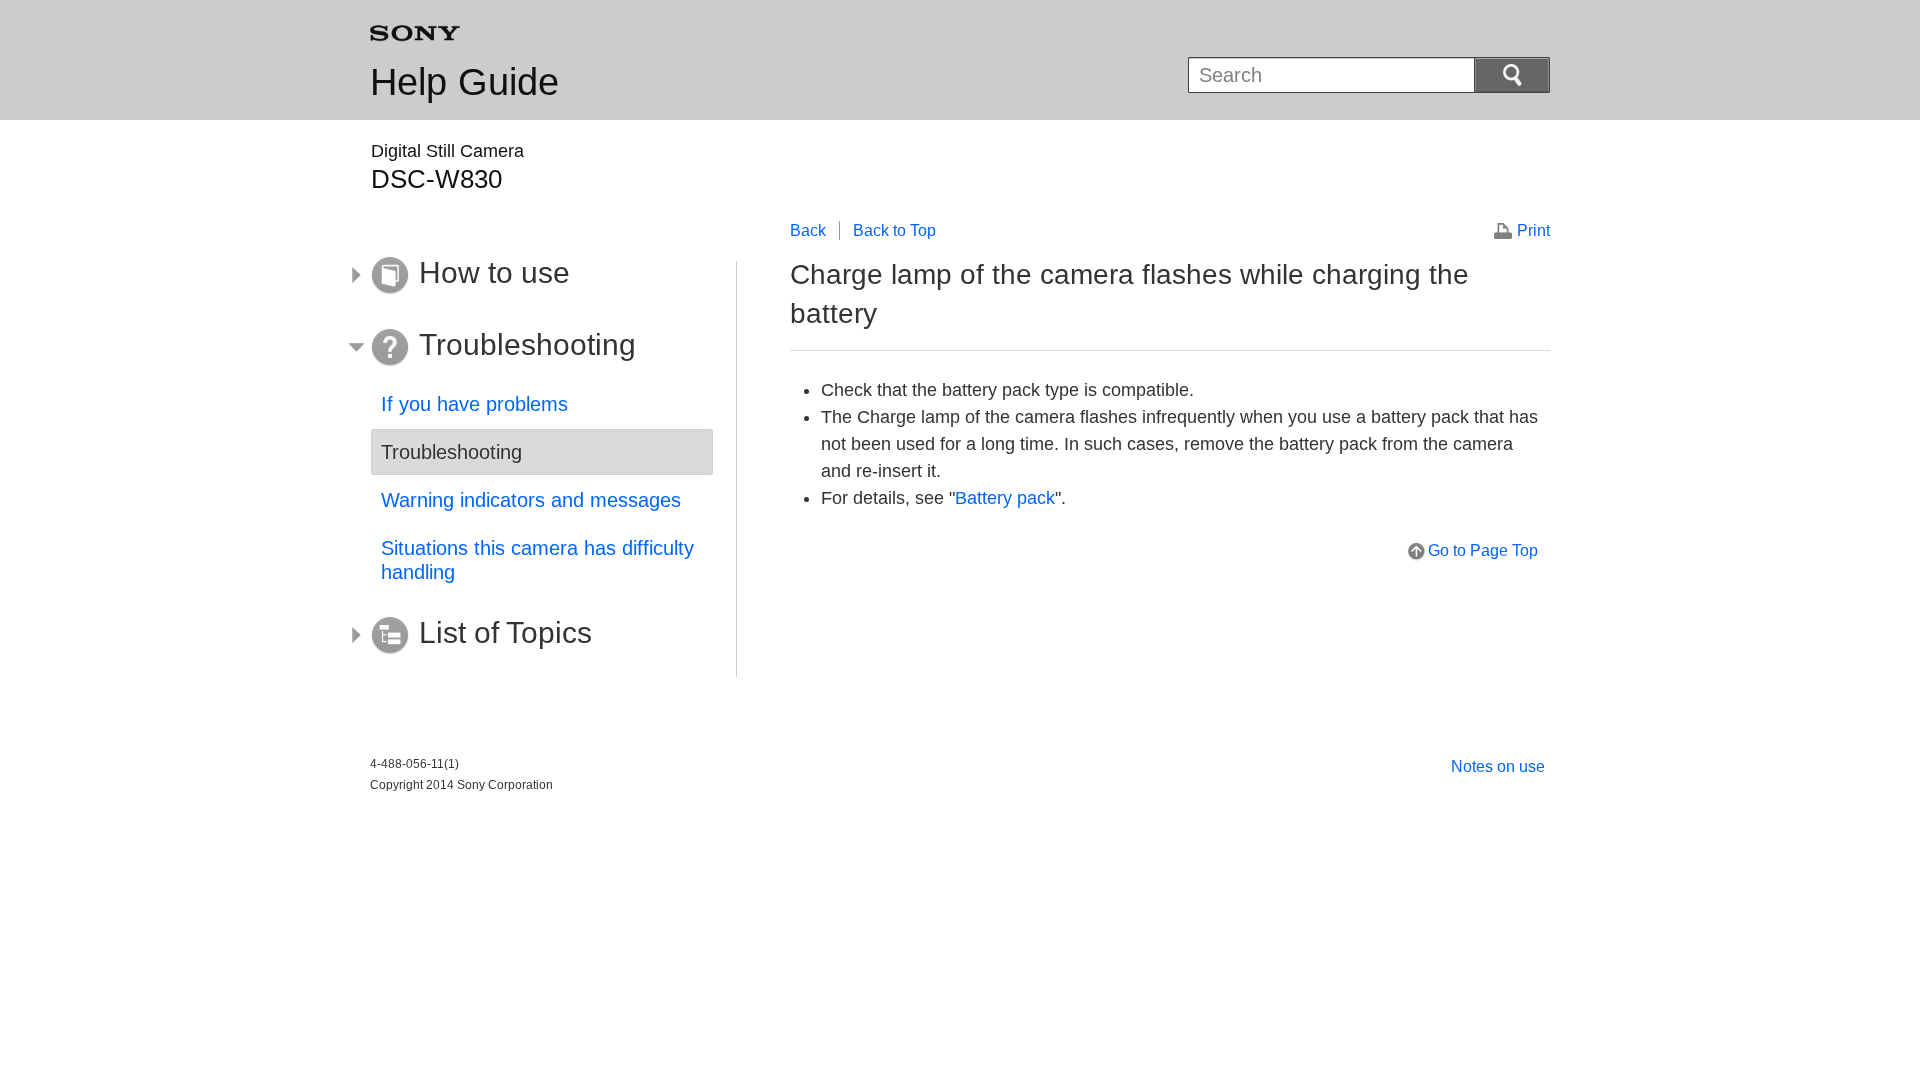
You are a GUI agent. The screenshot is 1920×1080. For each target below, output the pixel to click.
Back (808, 230)
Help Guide (464, 82)
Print (1533, 230)
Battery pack (1005, 498)
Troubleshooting (451, 452)
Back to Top (894, 230)
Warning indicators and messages (531, 500)
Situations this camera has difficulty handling (537, 560)
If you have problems (474, 404)
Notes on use (1498, 766)
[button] (527, 276)
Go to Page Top (1483, 550)
